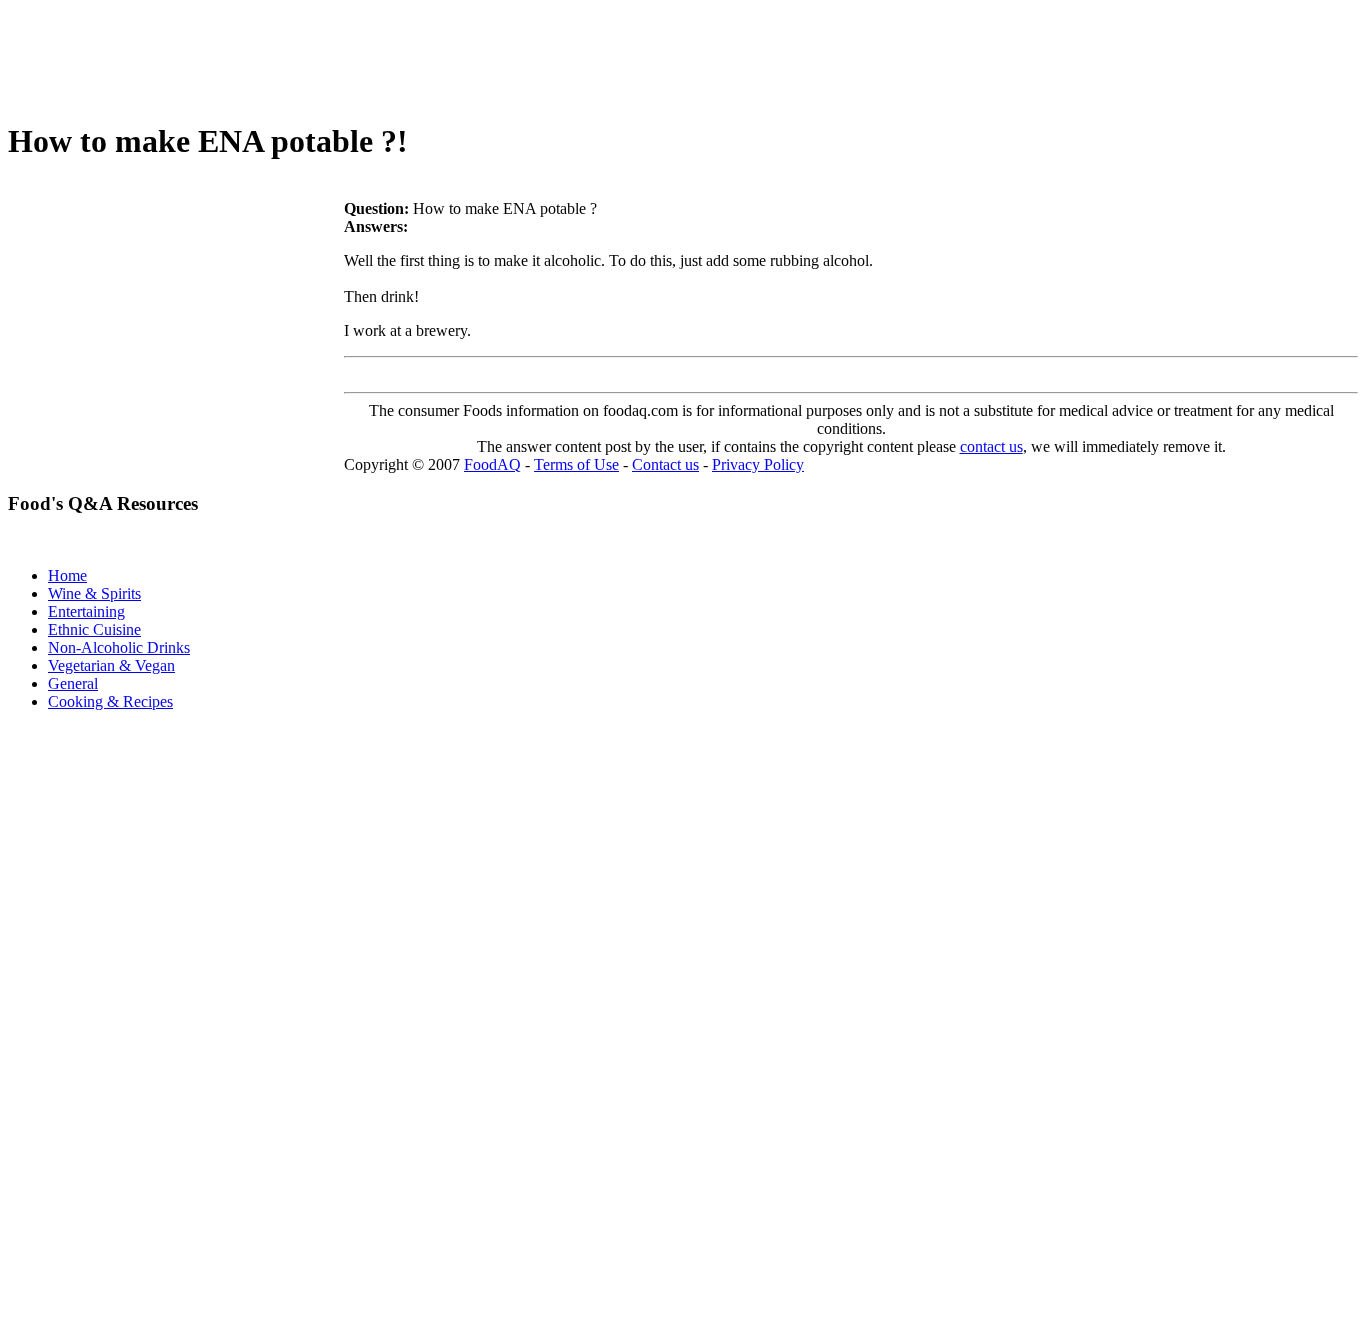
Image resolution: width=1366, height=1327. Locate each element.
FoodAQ (492, 464)
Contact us (665, 464)
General (73, 683)
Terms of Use (576, 464)
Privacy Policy (758, 464)
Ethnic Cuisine (94, 629)
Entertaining (86, 611)
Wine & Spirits (94, 593)
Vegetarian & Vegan (111, 665)
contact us (991, 446)
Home (67, 575)
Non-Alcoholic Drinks (119, 647)
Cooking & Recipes (110, 701)
